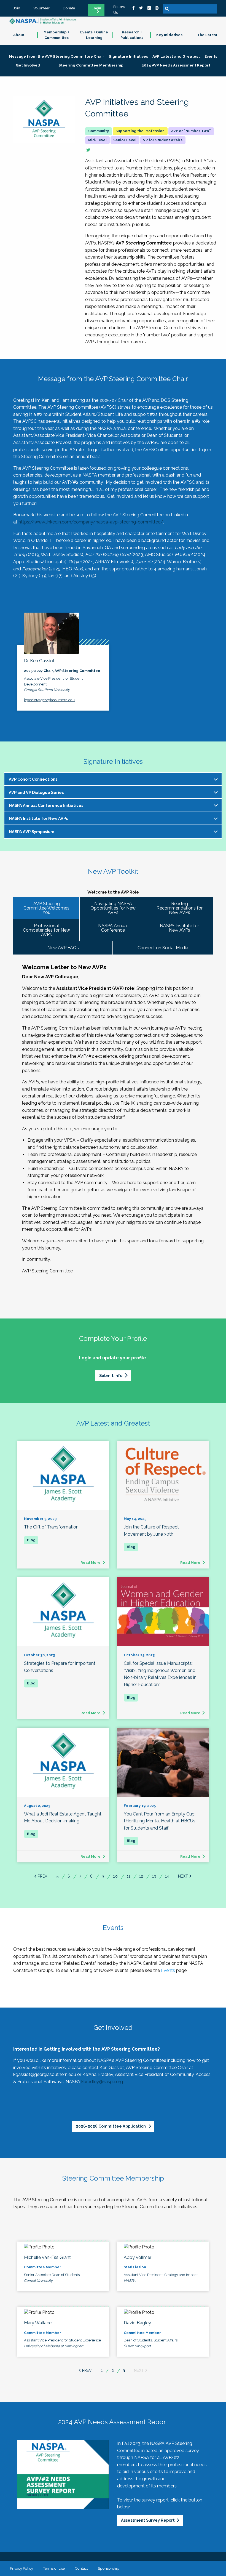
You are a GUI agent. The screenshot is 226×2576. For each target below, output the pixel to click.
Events (168, 1970)
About (19, 35)
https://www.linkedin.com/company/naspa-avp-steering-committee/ (91, 522)
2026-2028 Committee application (111, 2126)
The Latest (207, 35)
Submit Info (111, 1375)
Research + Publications (132, 35)
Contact (81, 2568)
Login (96, 8)
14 (167, 1876)
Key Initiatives (169, 35)
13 (154, 1876)
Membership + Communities (56, 35)
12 (141, 1876)
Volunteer (41, 8)
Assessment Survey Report (148, 2520)
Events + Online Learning (94, 35)
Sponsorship (109, 2568)
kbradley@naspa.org (102, 2082)
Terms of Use (54, 2568)
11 (128, 1876)
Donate (69, 8)
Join (17, 8)
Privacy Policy (21, 2568)
